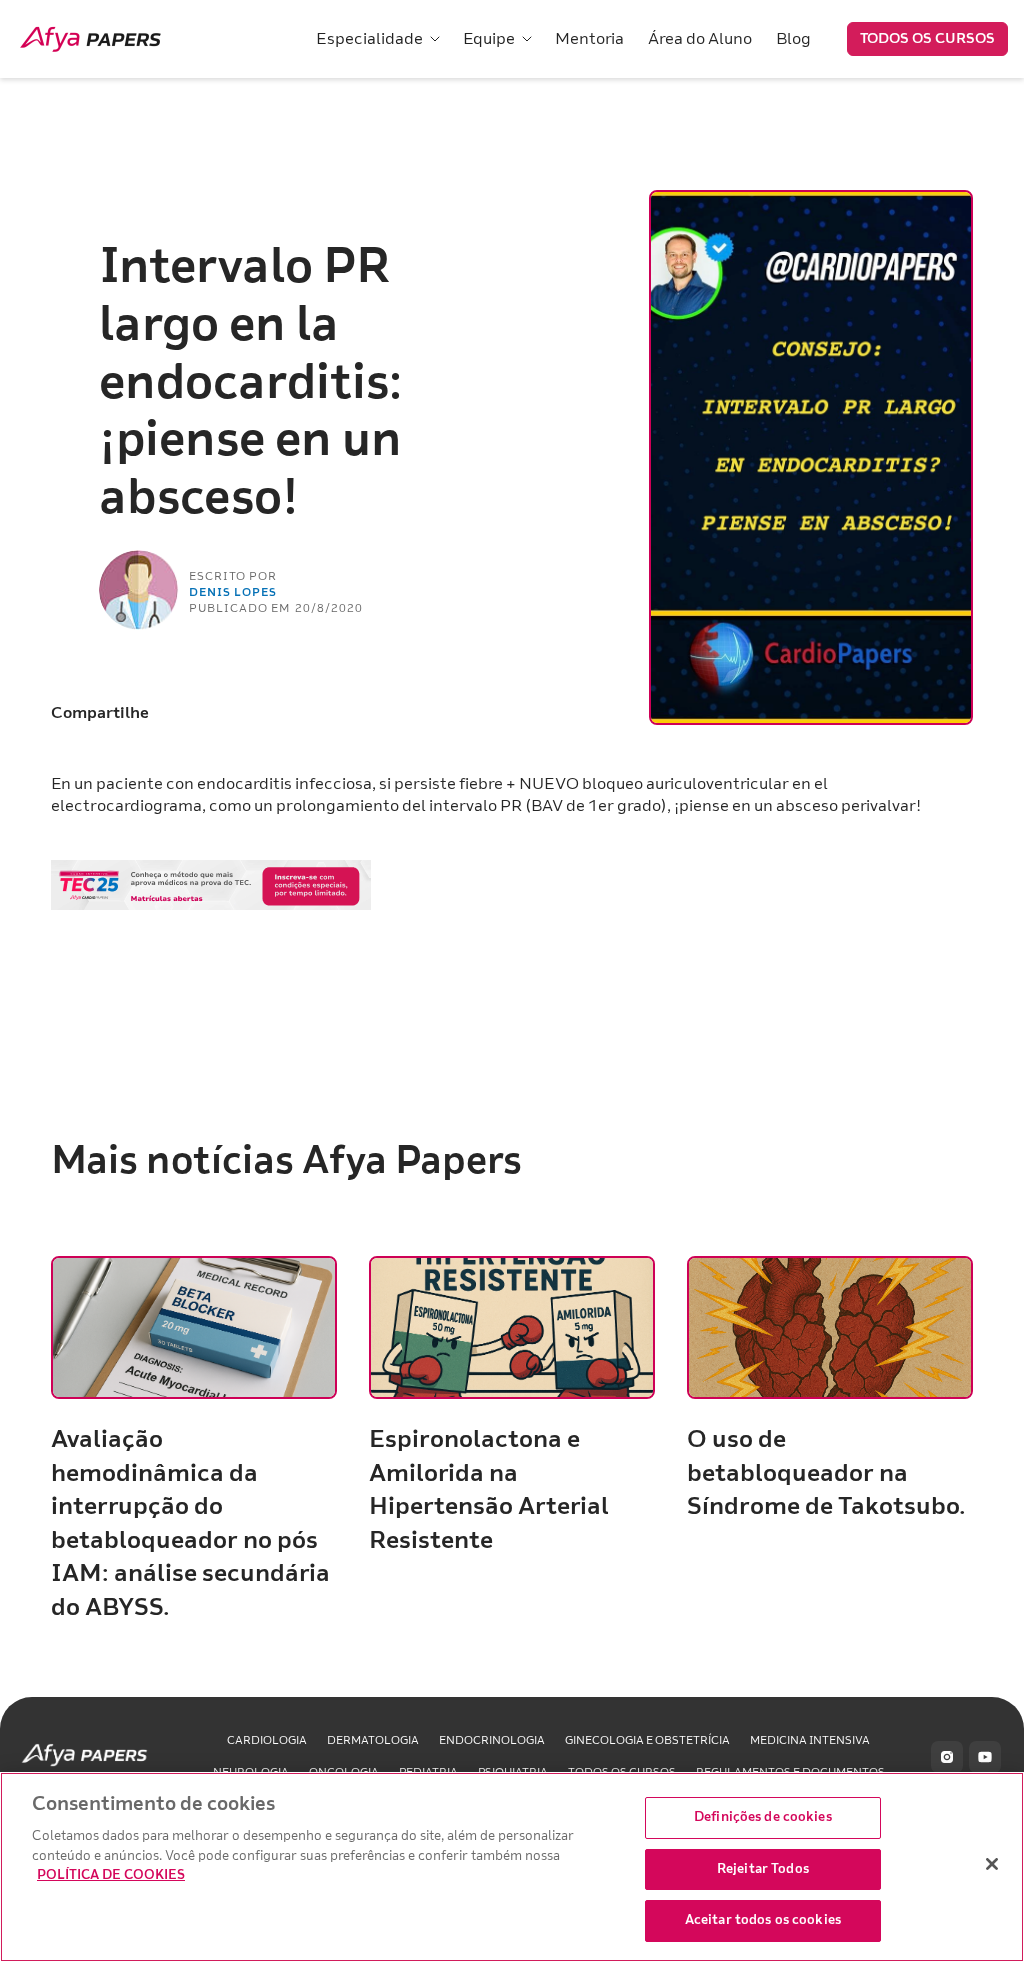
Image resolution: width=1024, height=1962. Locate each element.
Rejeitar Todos (763, 1869)
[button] (377, 39)
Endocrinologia (492, 1740)
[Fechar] (992, 1864)
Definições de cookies (763, 1817)
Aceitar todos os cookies (763, 1920)
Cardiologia (267, 1740)
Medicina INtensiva (810, 1740)
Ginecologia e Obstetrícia (647, 1740)
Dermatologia (373, 1740)
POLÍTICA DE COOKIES (111, 1875)
